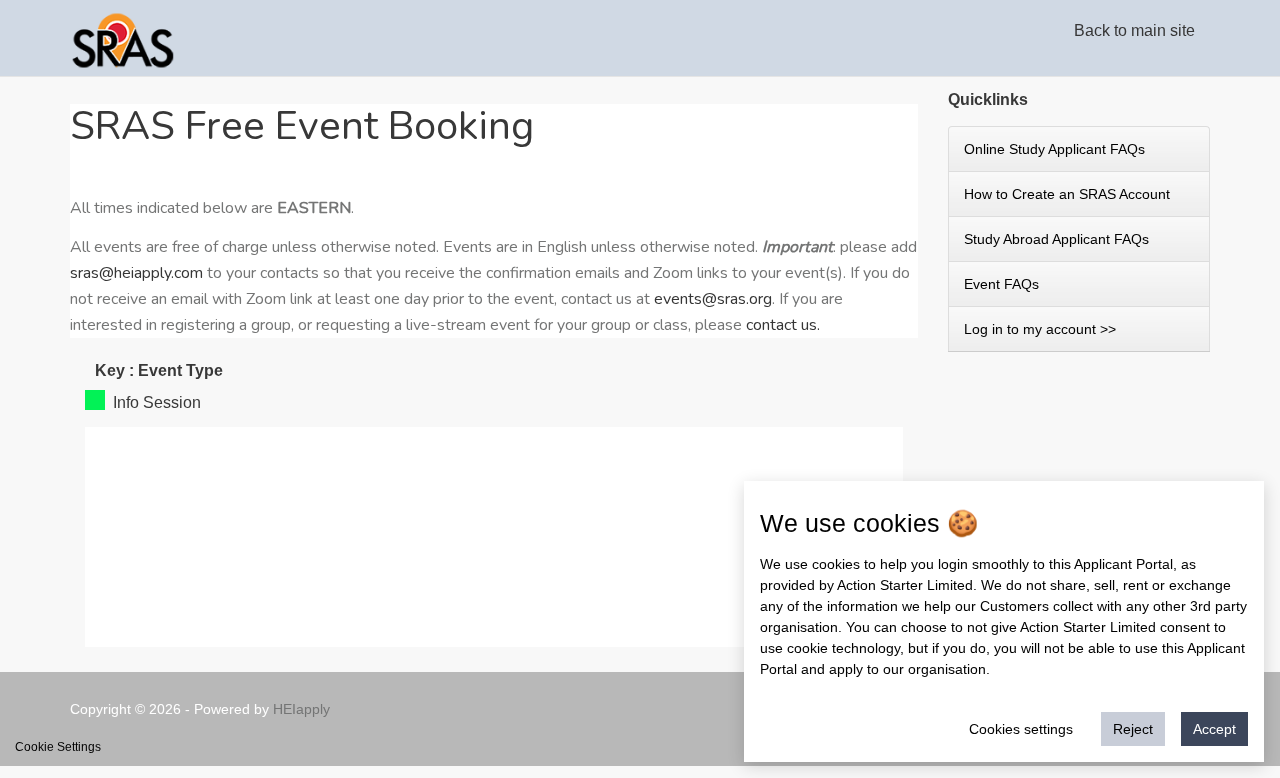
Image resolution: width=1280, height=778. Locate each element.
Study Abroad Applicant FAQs (1056, 239)
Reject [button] (1133, 729)
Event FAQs (1001, 284)
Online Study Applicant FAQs (1054, 149)
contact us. (783, 325)
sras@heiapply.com (136, 273)
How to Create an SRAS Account (1067, 194)
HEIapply (301, 709)
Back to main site (1134, 31)
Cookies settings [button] (1021, 729)
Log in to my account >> (1040, 329)
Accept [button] (1214, 729)
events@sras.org (713, 299)
